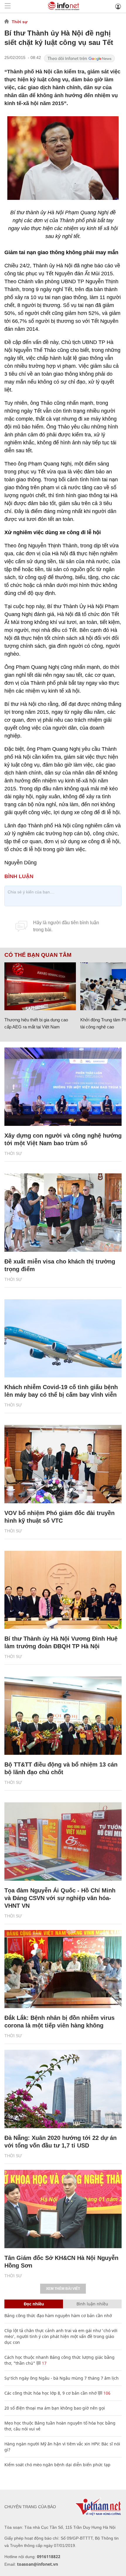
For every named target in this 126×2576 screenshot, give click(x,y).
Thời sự (20, 22)
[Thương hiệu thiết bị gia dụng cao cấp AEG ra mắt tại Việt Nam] (40, 986)
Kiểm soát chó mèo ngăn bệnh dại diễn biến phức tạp (57, 2465)
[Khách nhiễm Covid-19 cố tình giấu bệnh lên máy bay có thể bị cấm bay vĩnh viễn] (63, 1338)
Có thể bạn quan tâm (38, 955)
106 (106, 2393)
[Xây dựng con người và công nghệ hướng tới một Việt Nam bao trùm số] (63, 1087)
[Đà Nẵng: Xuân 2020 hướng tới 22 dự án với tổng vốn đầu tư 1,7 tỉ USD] (63, 2089)
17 (44, 2363)
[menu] (8, 6)
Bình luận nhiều (92, 2304)
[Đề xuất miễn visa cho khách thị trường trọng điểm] (63, 1213)
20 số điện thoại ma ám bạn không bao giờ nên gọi (55, 2408)
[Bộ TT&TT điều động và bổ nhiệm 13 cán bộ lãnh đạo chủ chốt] (63, 1716)
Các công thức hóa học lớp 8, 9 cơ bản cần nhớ (51, 2393)
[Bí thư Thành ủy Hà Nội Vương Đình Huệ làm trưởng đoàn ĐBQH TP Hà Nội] (63, 1590)
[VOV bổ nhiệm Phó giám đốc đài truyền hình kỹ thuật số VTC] (63, 1464)
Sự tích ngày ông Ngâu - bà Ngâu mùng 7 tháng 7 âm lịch (62, 2378)
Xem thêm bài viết (63, 2289)
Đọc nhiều (34, 2304)
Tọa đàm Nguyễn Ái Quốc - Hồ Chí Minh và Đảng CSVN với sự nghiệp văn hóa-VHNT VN (60, 1898)
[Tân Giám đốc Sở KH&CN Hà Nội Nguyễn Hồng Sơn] (63, 2209)
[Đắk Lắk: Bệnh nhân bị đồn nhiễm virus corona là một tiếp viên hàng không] (63, 1969)
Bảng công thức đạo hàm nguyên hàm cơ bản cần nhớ (58, 2316)
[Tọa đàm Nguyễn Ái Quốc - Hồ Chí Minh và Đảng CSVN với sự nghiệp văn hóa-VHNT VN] (63, 1842)
